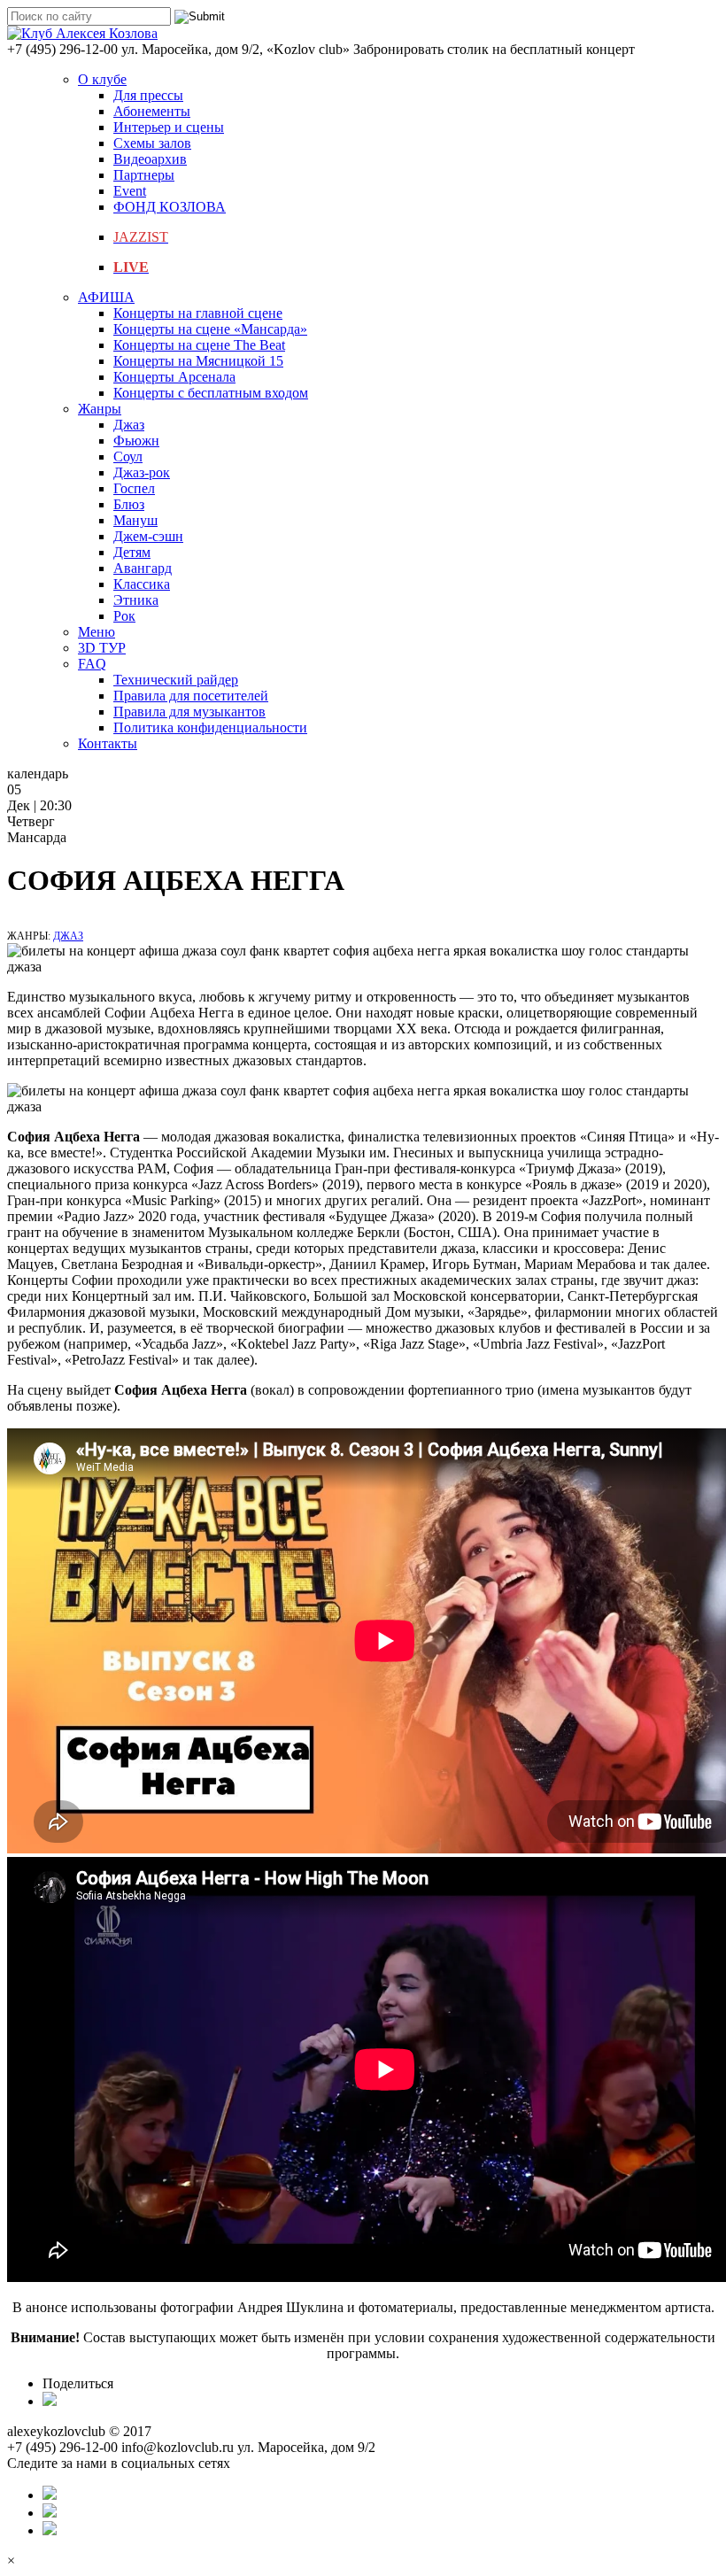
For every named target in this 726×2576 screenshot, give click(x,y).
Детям (132, 552)
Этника (136, 600)
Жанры (100, 409)
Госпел (134, 488)
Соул (128, 456)
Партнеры (144, 175)
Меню (97, 632)
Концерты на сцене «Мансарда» (210, 329)
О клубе (102, 79)
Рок (124, 616)
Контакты (108, 743)
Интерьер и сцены (169, 127)
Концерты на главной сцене (198, 313)
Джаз (129, 425)
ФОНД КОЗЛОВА (170, 207)
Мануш (135, 520)
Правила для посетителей (191, 696)
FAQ (92, 664)
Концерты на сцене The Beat (199, 345)
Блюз (129, 504)
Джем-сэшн (148, 536)
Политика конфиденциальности (210, 727)
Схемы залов (152, 143)
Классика (142, 584)
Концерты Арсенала (174, 377)
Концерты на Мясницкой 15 (198, 361)
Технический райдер (176, 680)
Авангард (143, 568)
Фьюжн (136, 441)
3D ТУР (102, 648)
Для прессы (148, 95)
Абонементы (152, 111)
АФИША (106, 297)
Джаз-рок (142, 472)
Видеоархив (150, 159)
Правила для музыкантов (189, 712)
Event (130, 191)
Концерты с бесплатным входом (211, 393)
